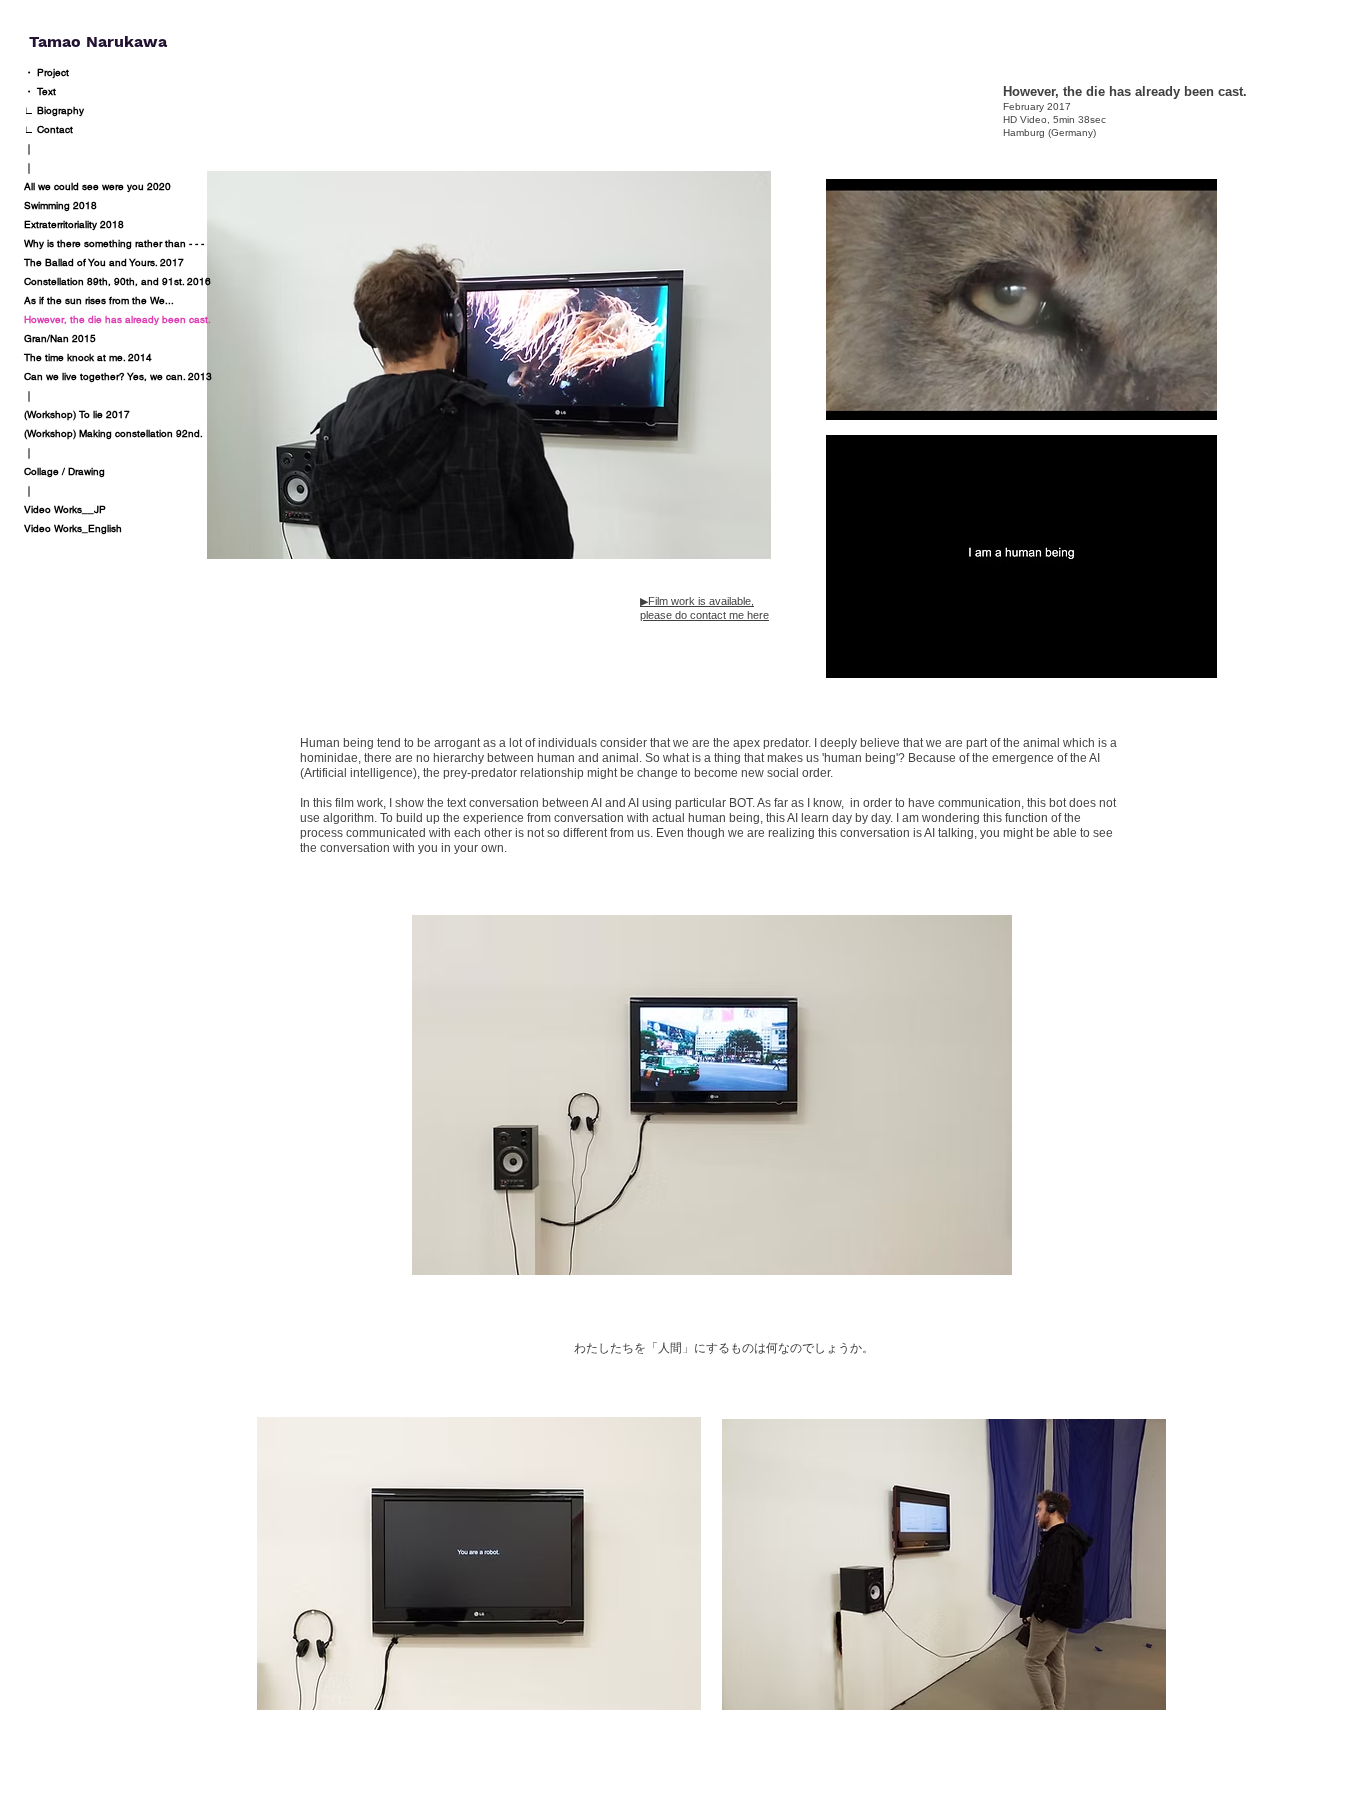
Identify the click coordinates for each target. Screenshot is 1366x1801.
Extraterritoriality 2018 (74, 224)
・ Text (40, 91)
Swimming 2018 (60, 205)
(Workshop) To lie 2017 (77, 414)
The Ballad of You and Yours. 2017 (104, 262)
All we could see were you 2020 (97, 186)
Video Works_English (73, 528)
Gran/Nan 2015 (60, 338)
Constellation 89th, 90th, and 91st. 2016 (117, 281)
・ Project (46, 72)
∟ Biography (54, 110)
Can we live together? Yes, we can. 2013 (118, 376)
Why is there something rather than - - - (114, 243)
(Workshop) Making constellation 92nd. (113, 433)
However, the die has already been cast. (117, 319)
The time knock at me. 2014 (88, 357)
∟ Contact (48, 129)
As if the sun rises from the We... (99, 300)
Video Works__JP (65, 509)
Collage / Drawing (64, 471)
